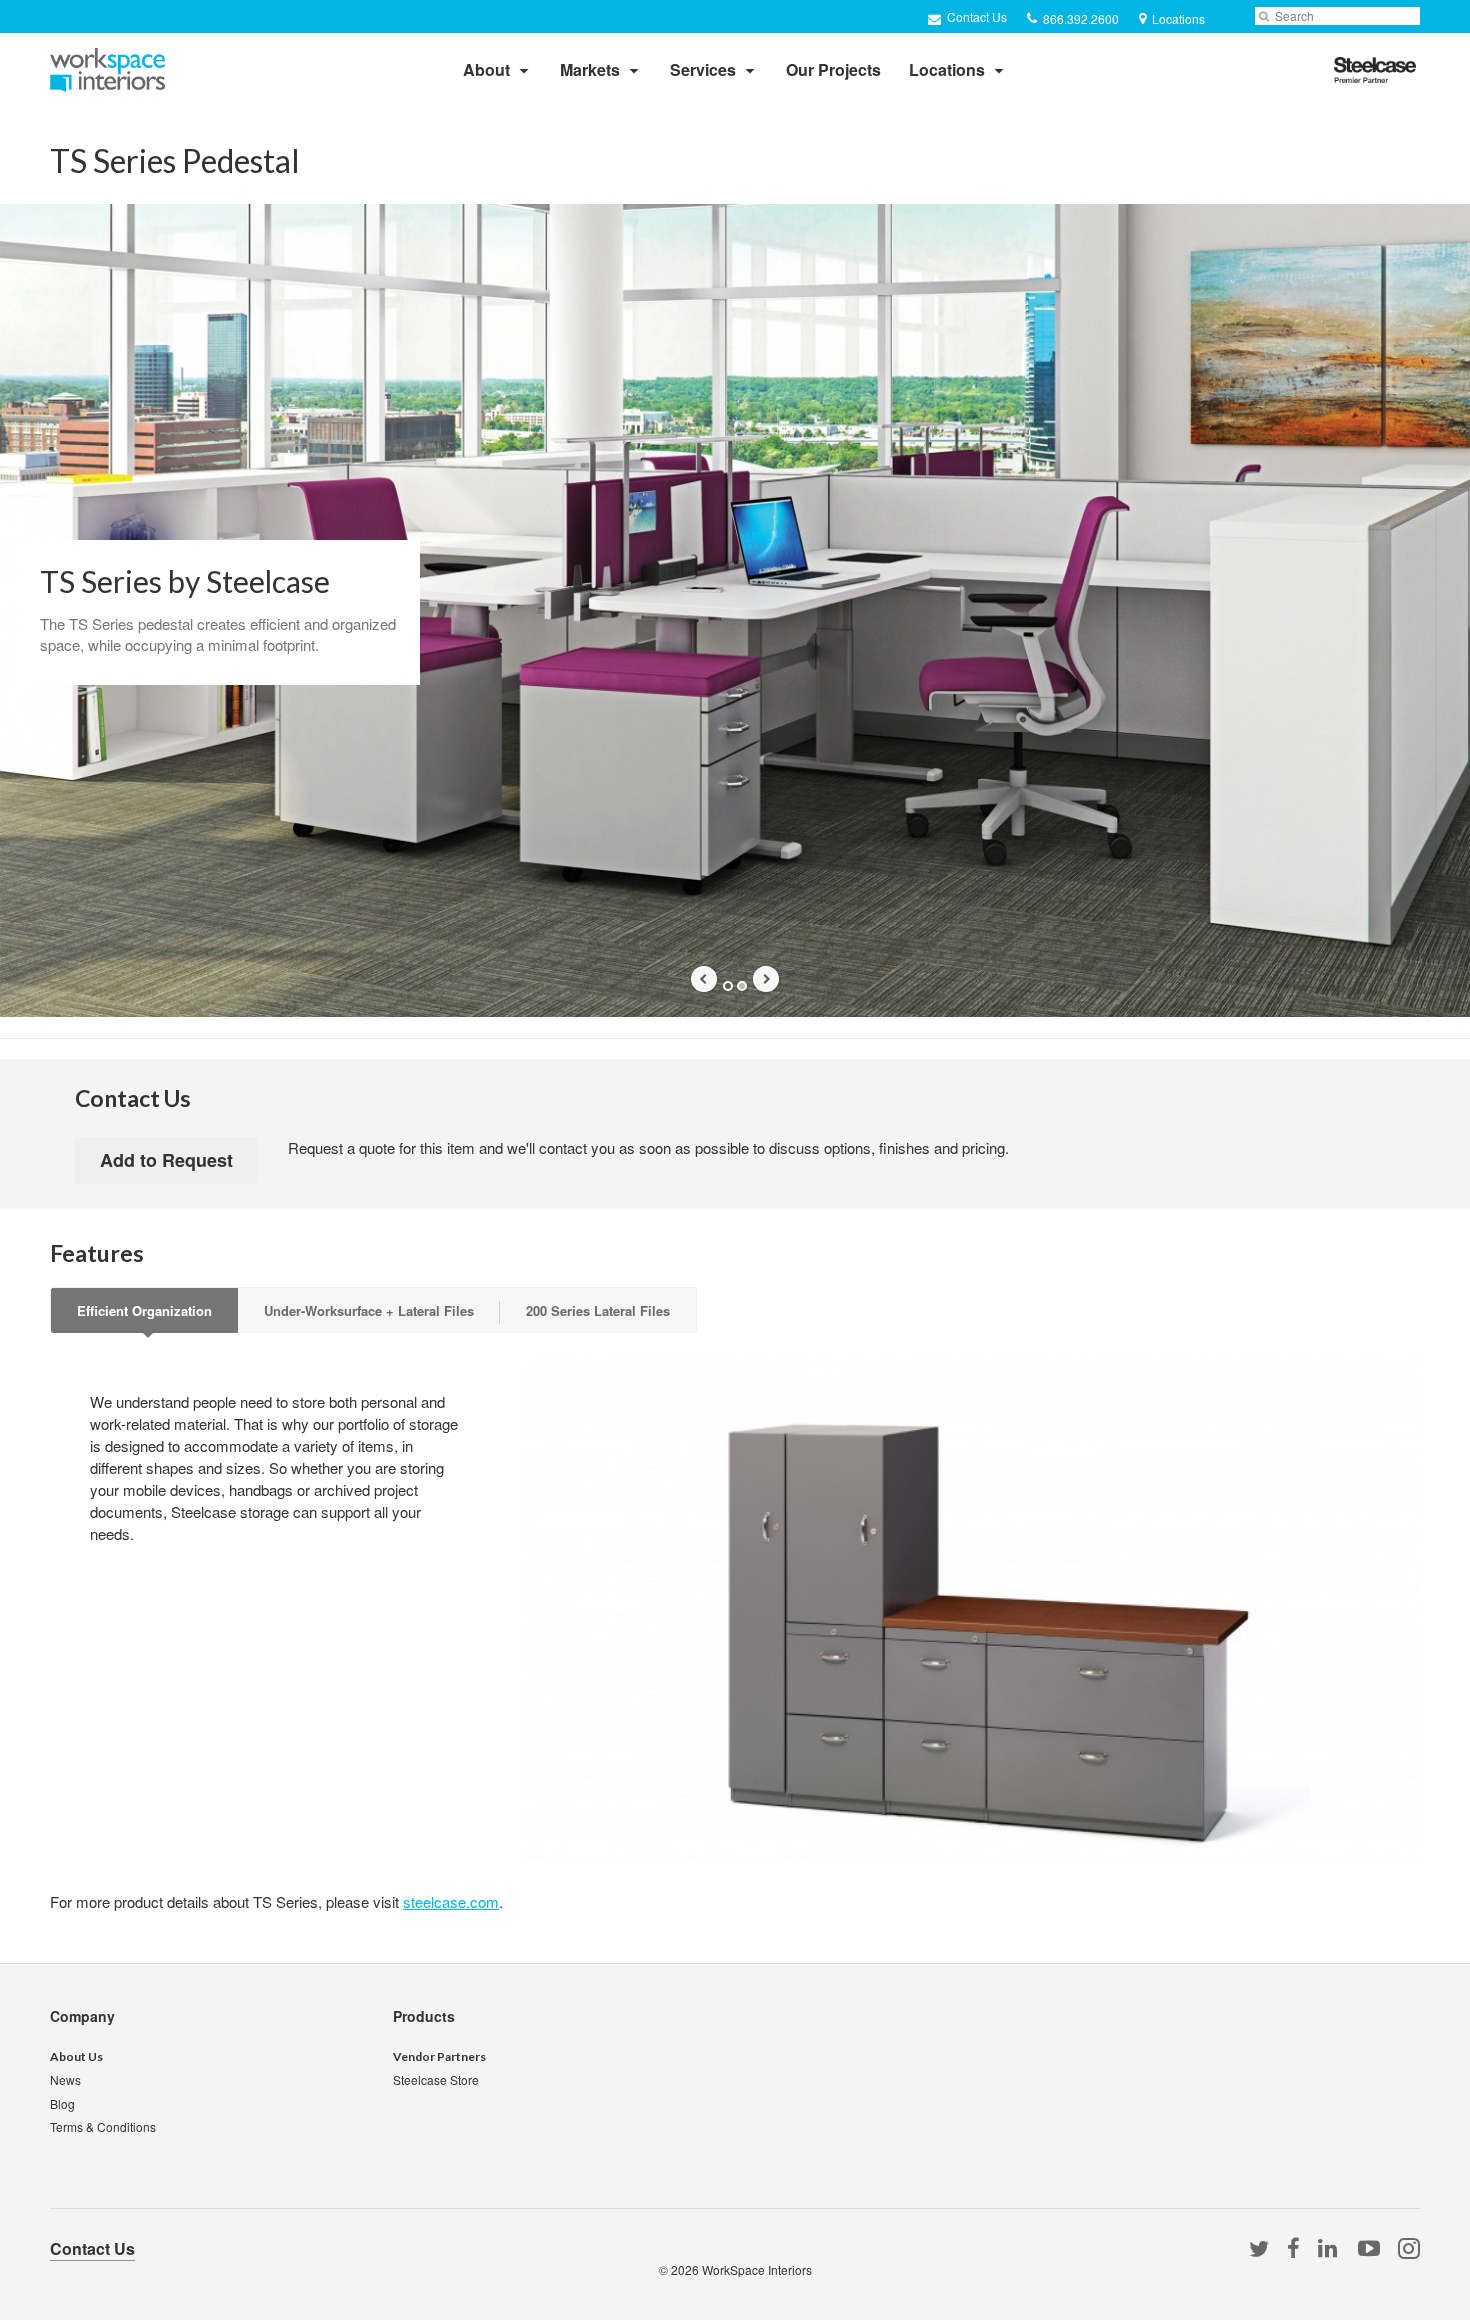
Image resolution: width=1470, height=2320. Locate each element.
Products (424, 2016)
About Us (76, 2056)
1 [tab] (728, 986)
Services (703, 69)
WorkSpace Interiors (757, 2269)
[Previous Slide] (704, 979)
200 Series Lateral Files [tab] (598, 1310)
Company (82, 2016)
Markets (590, 69)
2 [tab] (742, 986)
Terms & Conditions (103, 2126)
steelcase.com (451, 1901)
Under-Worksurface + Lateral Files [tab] (369, 1310)
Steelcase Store (436, 2079)
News (65, 2079)
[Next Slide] (766, 979)
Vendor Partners (439, 2056)
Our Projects (833, 69)
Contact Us (975, 16)
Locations (947, 69)
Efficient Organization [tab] (144, 1310)
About (486, 69)
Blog (62, 2103)
